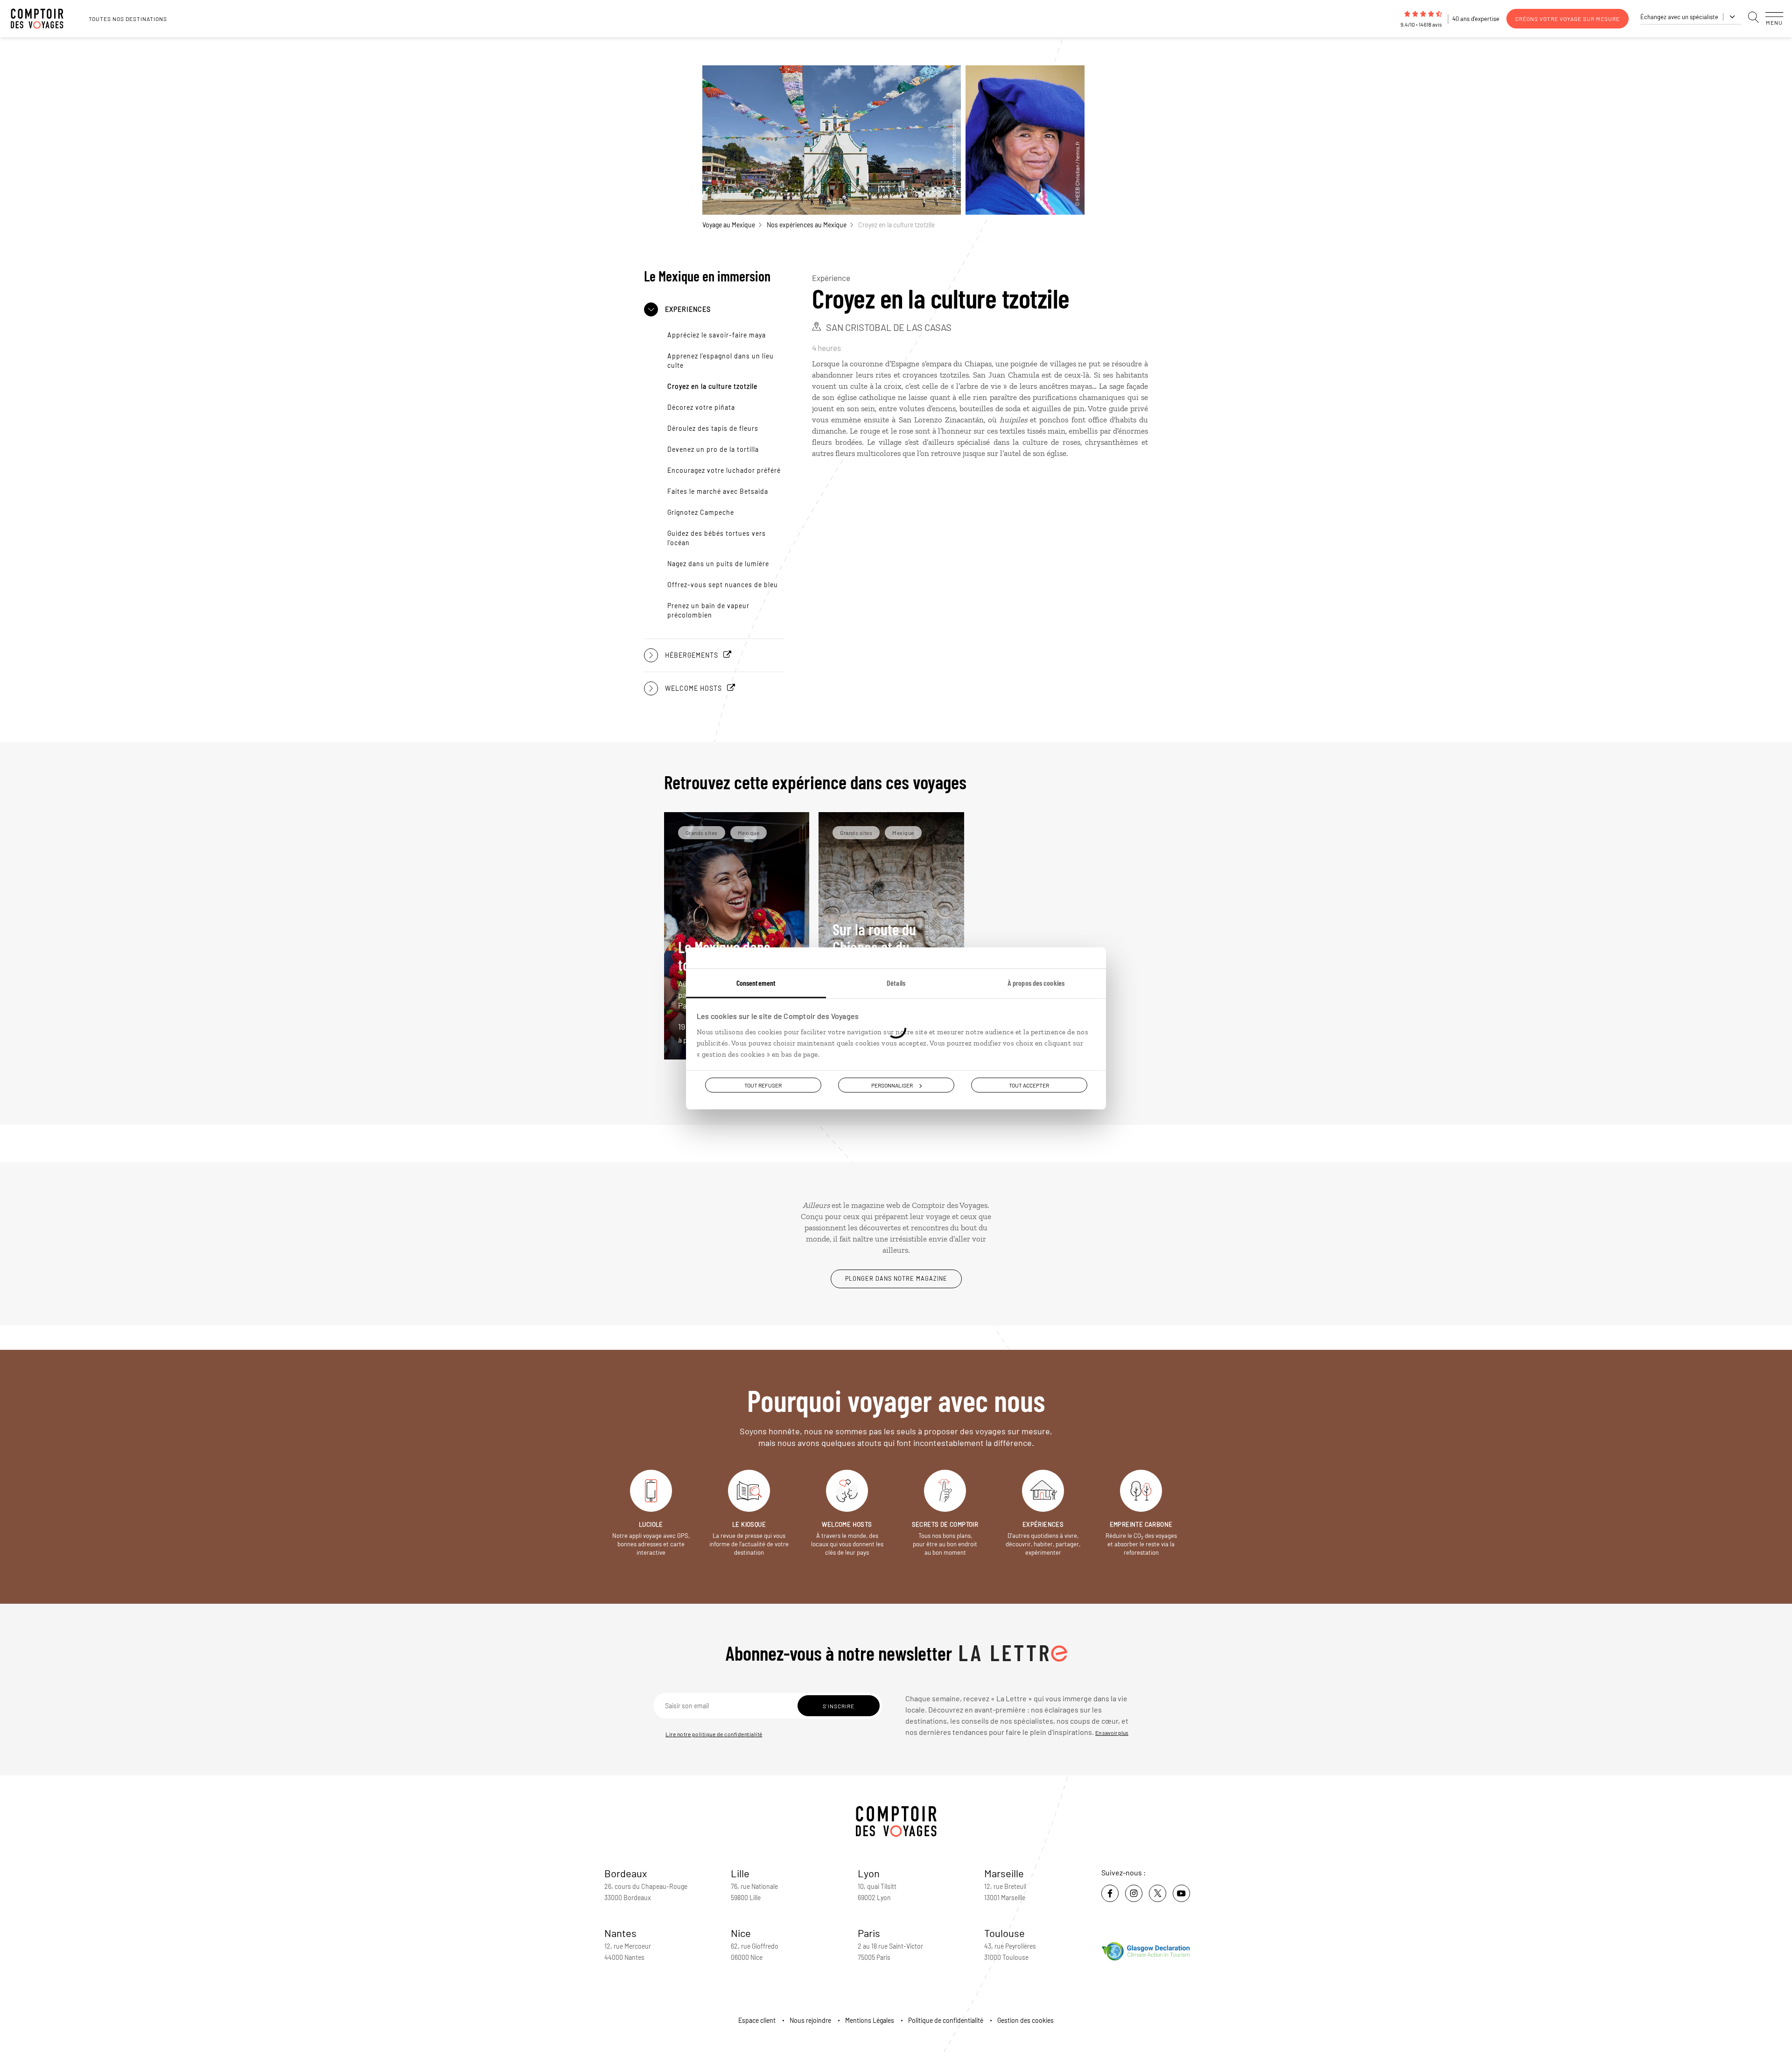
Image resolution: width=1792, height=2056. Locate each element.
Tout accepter (1029, 1085)
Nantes (620, 1933)
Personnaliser (892, 1085)
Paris (869, 1933)
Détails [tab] (896, 982)
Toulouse (1004, 1933)
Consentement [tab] (756, 982)
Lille (740, 1873)
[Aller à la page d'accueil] (42, 19)
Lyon (869, 1873)
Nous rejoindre (810, 2020)
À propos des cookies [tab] (1036, 982)
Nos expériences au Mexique (807, 225)
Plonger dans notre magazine (896, 1278)
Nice (741, 1933)
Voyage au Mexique (729, 225)
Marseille (1004, 1873)
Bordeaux (626, 1873)
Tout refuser (763, 1085)
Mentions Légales (870, 2020)
